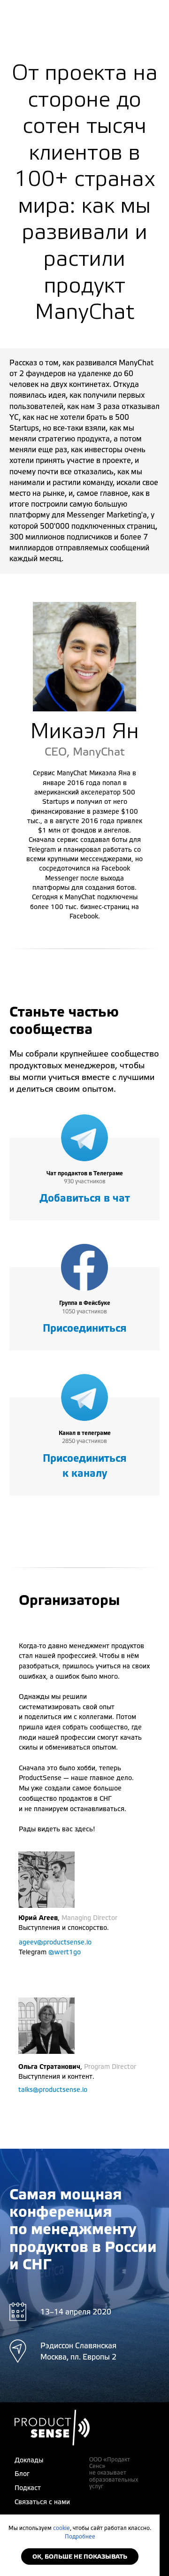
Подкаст (28, 2488)
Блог (22, 2474)
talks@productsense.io (53, 2090)
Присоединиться (85, 1328)
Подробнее (80, 2537)
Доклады (29, 2460)
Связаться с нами (42, 2502)
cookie (61, 2528)
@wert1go (65, 1952)
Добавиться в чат (85, 1198)
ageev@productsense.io (55, 1943)
